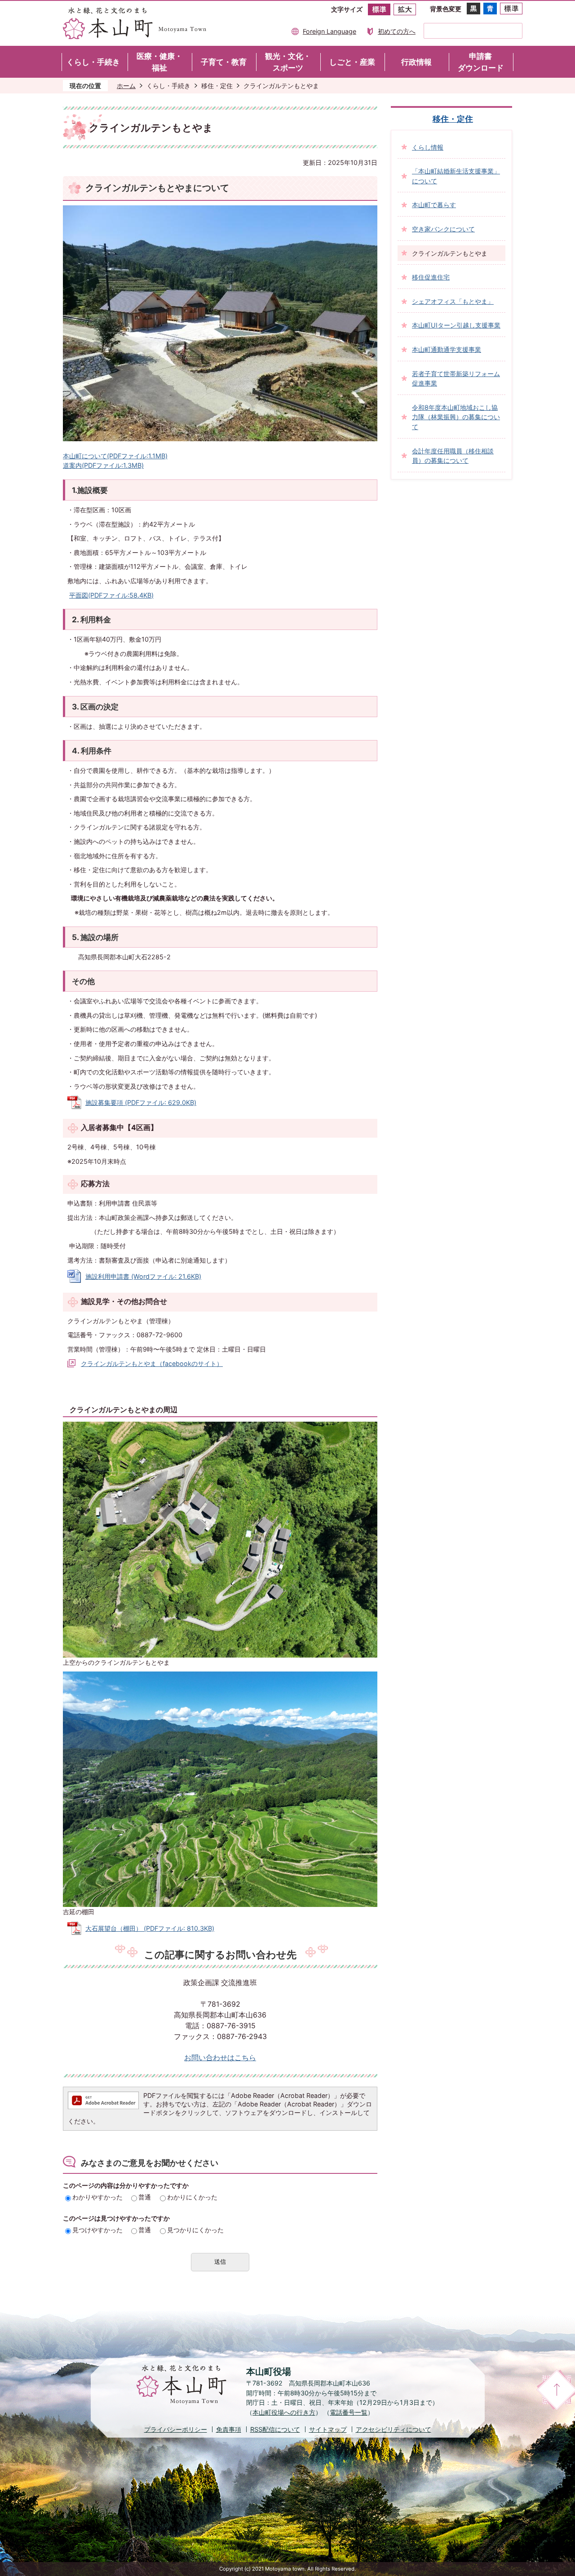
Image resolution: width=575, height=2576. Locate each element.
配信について (275, 2429)
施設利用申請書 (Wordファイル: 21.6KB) (143, 1276)
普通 (145, 2197)
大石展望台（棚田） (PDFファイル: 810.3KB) (150, 1928)
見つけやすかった (97, 2230)
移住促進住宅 (431, 277)
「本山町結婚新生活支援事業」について (456, 176)
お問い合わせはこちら (220, 2058)
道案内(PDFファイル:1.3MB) (103, 465)
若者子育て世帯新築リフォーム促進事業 (456, 379)
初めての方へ (397, 31)
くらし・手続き (168, 86)
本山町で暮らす (434, 205)
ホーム (126, 86)
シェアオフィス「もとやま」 (453, 301)
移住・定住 (217, 86)
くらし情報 (428, 147)
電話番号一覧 (349, 2412)
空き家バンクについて (443, 229)
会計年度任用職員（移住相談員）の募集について (453, 456)
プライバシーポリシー (176, 2429)
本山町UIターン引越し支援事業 (456, 325)
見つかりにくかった (195, 2230)
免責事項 (229, 2429)
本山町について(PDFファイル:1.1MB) (115, 456)
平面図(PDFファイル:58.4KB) (111, 595)
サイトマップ (328, 2429)
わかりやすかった (97, 2197)
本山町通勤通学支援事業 (447, 349)
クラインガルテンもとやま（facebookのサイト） (152, 1363)
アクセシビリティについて (394, 2429)
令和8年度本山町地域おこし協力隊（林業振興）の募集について (456, 417)
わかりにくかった (192, 2197)
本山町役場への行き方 (284, 2412)
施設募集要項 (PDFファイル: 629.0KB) (141, 1102)
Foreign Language (330, 31)
